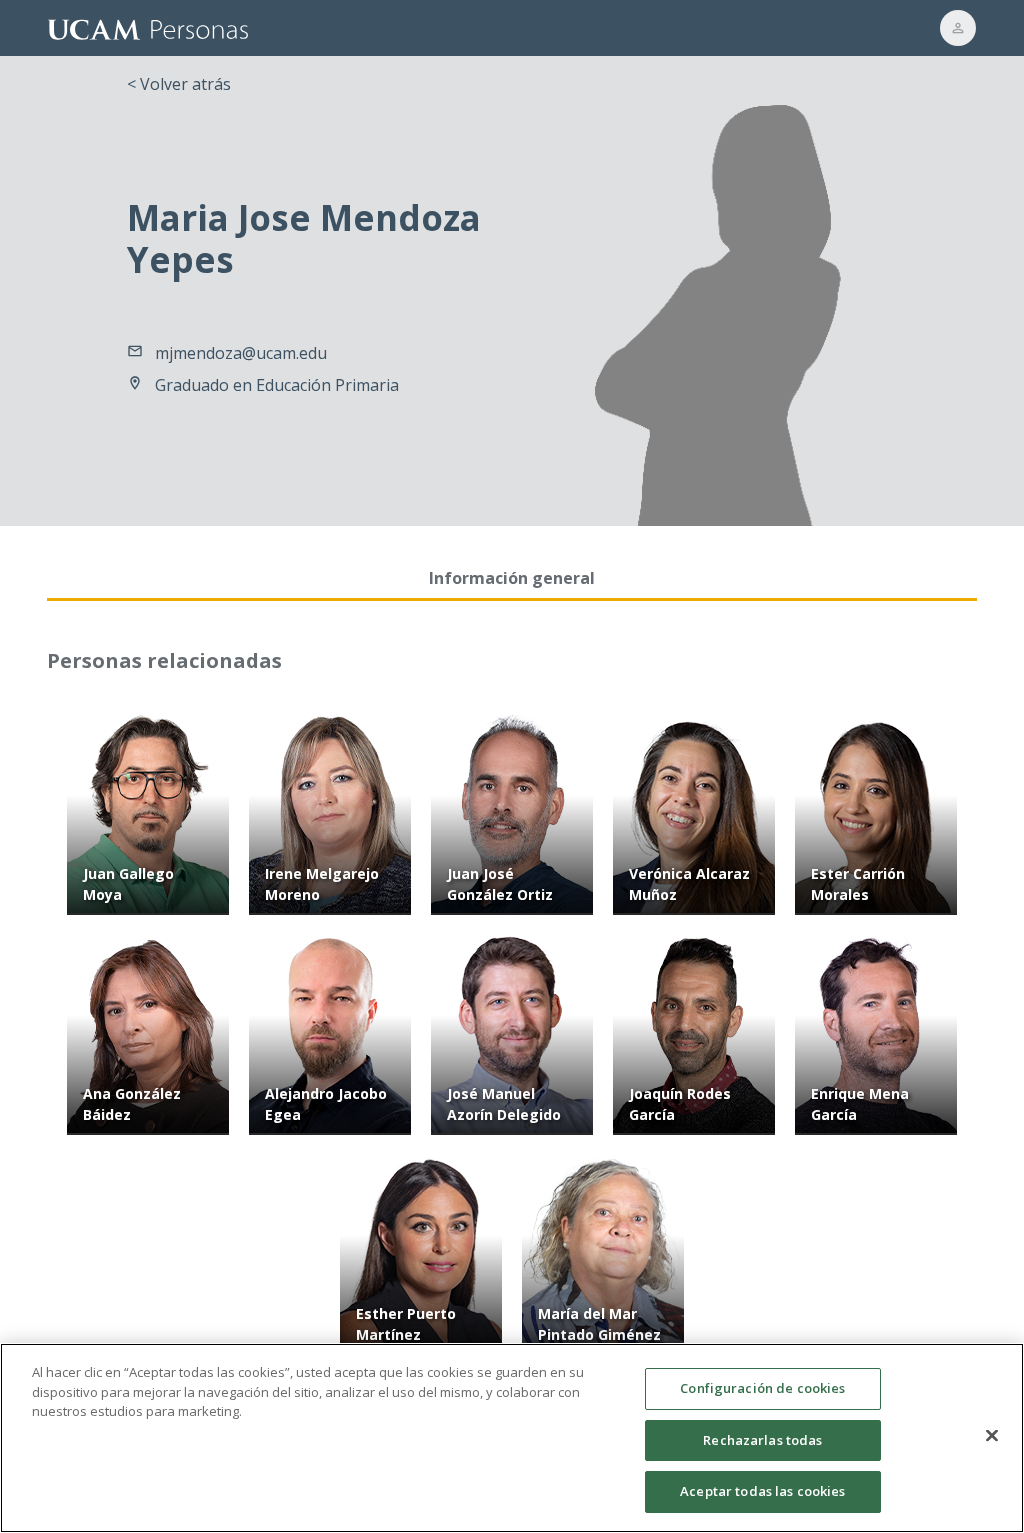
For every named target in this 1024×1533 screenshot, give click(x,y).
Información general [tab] (512, 578)
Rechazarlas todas (762, 1440)
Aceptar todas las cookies (762, 1491)
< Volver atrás (179, 84)
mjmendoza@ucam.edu (241, 353)
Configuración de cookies (762, 1388)
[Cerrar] (992, 1436)
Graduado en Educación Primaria (277, 385)
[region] (512, 1438)
